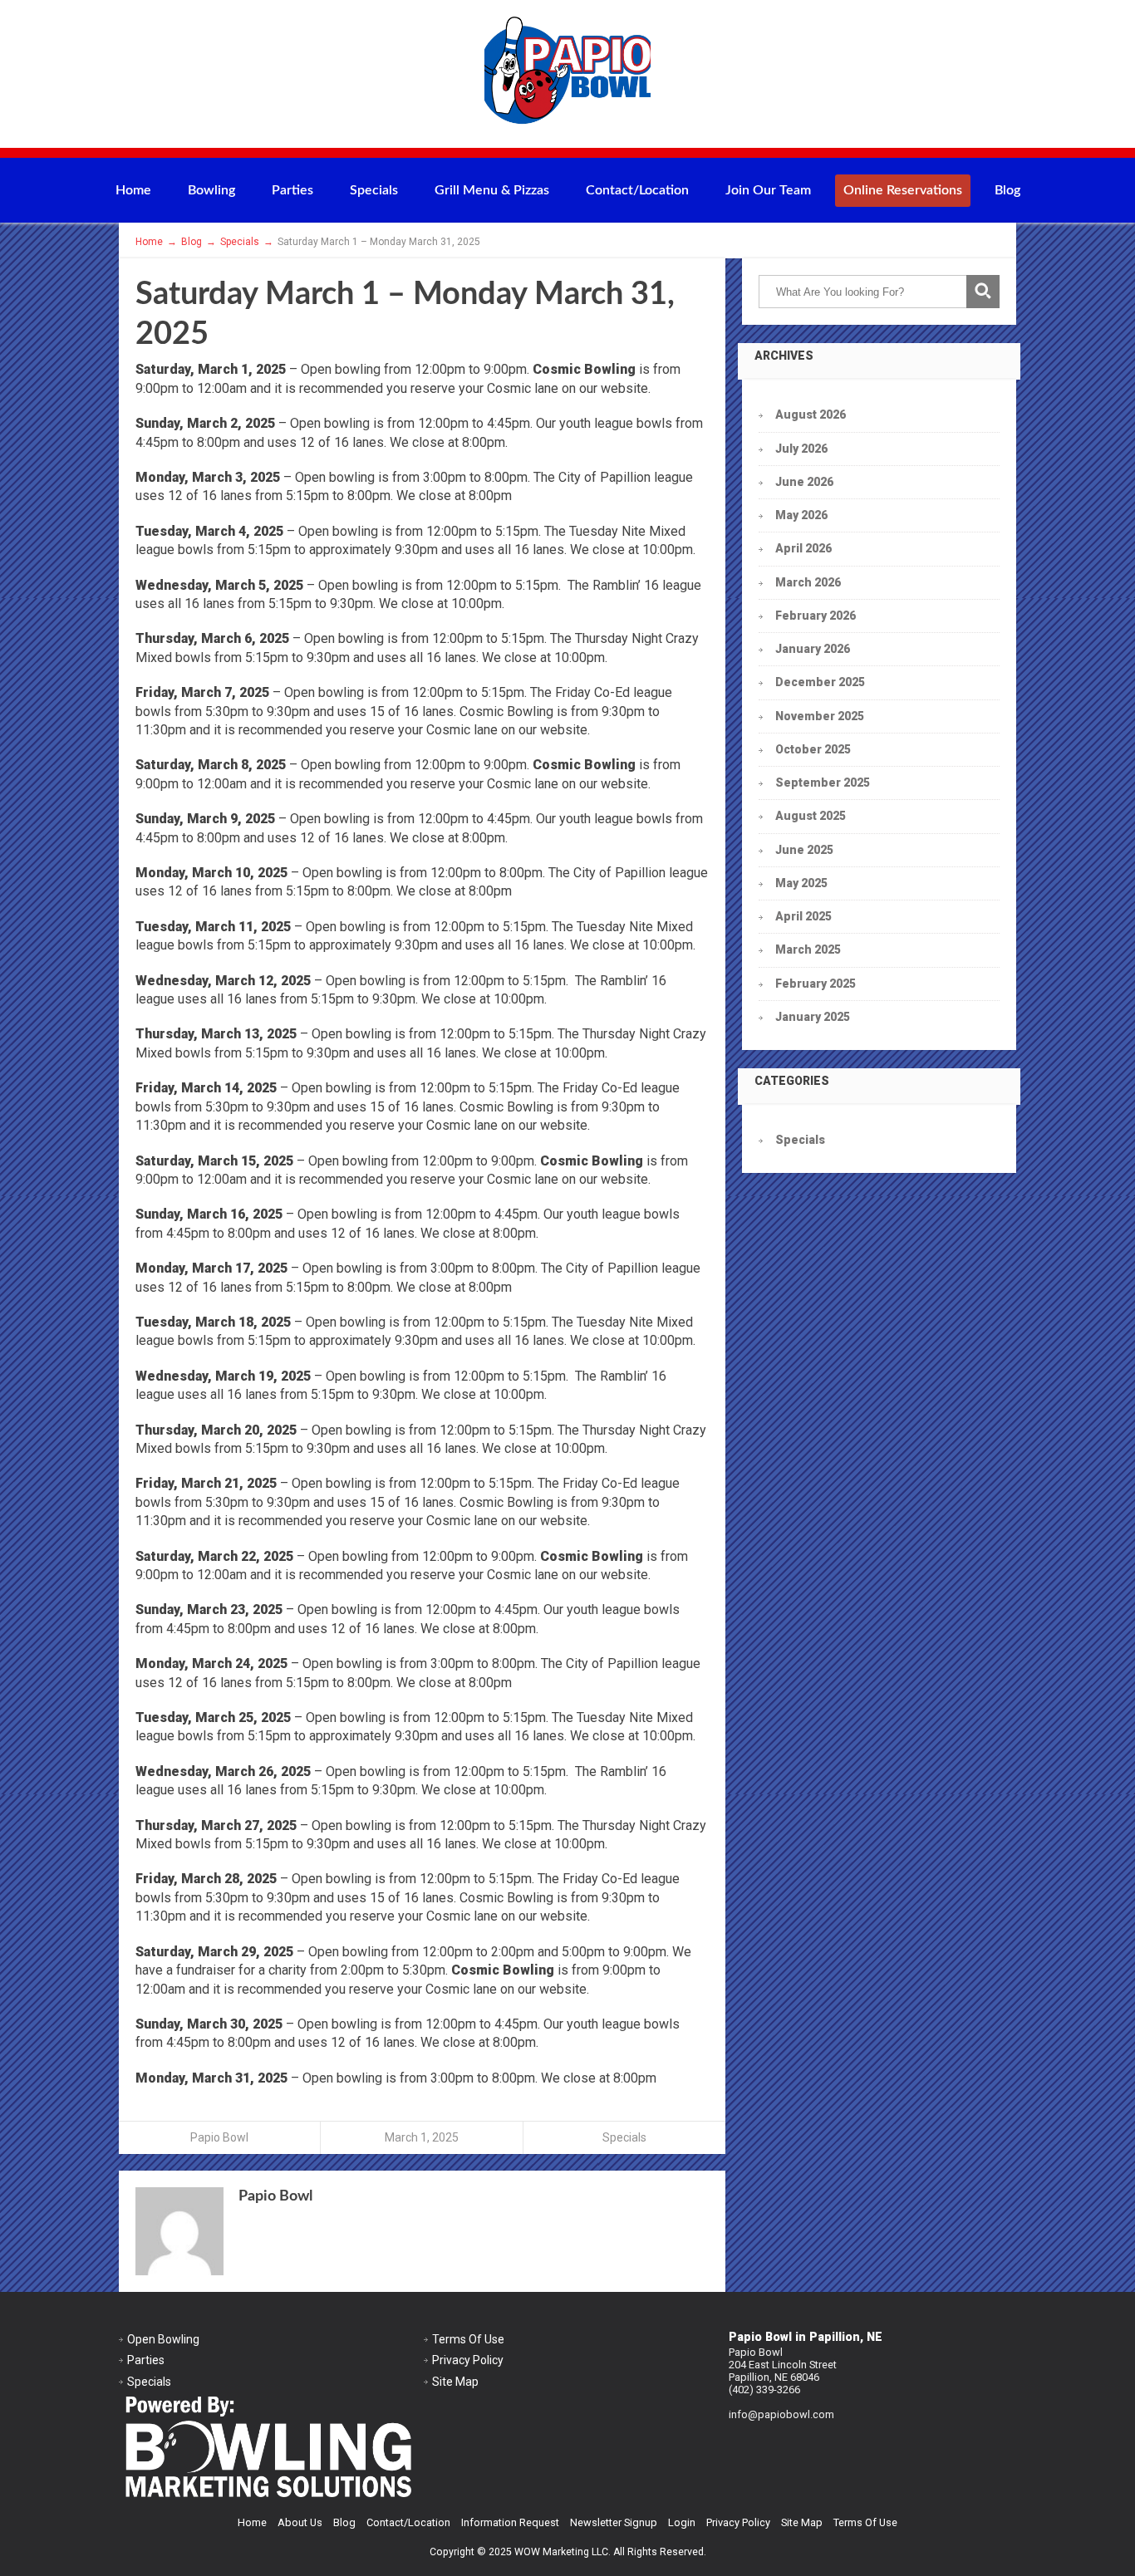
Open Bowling (163, 2339)
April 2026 (803, 548)
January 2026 (813, 649)
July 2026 (801, 449)
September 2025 (823, 783)
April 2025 (803, 916)
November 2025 (820, 716)
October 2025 (813, 749)
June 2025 (804, 850)
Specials (374, 190)
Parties (292, 190)
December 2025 (820, 682)
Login (682, 2522)
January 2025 (813, 1017)
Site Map (455, 2382)
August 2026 (811, 415)
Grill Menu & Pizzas (492, 190)
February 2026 (816, 616)
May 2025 (801, 883)
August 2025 (811, 816)
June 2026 (804, 482)
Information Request (510, 2522)
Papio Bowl (219, 2137)
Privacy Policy (468, 2360)
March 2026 (808, 582)
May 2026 (801, 515)
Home (133, 190)
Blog (1007, 190)
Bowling (211, 190)
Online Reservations (903, 190)
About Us (300, 2522)
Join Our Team (768, 190)
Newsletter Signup (614, 2522)
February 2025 (816, 984)
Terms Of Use (468, 2339)
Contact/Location (637, 190)
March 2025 (808, 949)
